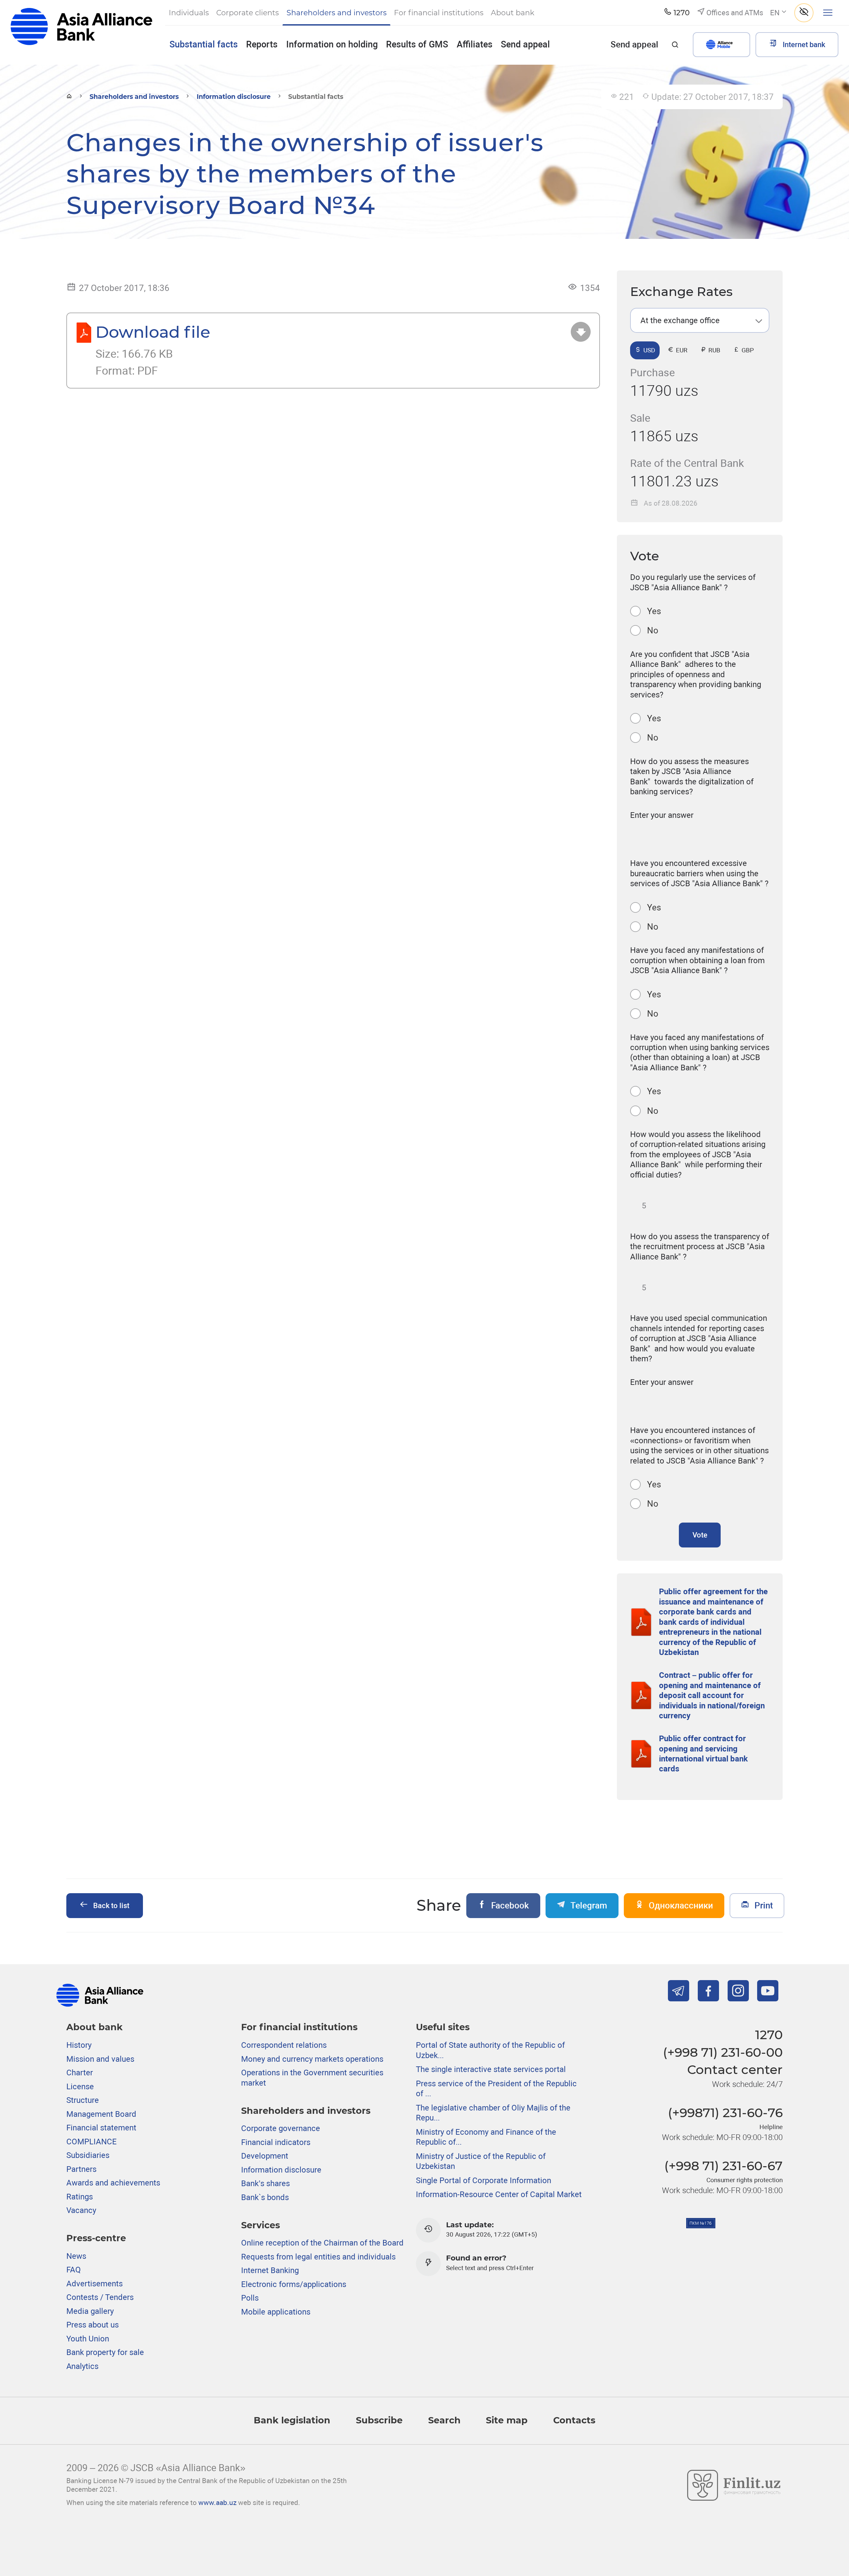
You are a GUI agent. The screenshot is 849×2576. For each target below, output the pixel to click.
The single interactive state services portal (491, 2069)
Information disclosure (234, 97)
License (80, 2087)
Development (265, 2156)
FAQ (74, 2270)
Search (444, 2420)
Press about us (93, 2325)
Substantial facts (204, 44)
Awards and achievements (113, 2183)
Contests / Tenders (100, 2297)
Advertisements (95, 2284)
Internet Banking (270, 2270)
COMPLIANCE (92, 2142)
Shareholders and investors (134, 97)
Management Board (101, 2114)
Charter (80, 2073)
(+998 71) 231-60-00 (723, 2052)
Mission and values (100, 2059)
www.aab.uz (217, 2503)
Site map (507, 2420)
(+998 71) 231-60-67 (723, 2166)
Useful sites (443, 2027)
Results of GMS (417, 44)
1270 (769, 2035)
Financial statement (101, 2128)
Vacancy (81, 2210)
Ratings (80, 2197)
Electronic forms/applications (294, 2284)
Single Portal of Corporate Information (484, 2181)
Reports (262, 44)
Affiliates (475, 44)
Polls (250, 2298)
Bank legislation (292, 2420)
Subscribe (379, 2420)
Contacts (574, 2420)
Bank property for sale (105, 2352)
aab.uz (81, 32)
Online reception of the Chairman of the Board (322, 2243)
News (76, 2256)
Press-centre (96, 2238)
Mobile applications (276, 2312)
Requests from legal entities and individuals (318, 2257)
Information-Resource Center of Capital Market (499, 2194)
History (79, 2045)
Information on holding (332, 44)
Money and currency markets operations (312, 2059)
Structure (83, 2100)
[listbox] (700, 320)
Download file (153, 332)
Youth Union (88, 2339)
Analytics (82, 2366)
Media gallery (90, 2311)
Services (261, 2225)
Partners (81, 2169)
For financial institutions (299, 2027)
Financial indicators (276, 2142)
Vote (700, 1535)
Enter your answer (662, 815)
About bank (95, 2027)
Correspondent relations (284, 2045)
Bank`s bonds (265, 2197)
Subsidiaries (88, 2155)
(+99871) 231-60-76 (725, 2113)
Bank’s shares (265, 2183)
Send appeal (525, 44)
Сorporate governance (281, 2128)
